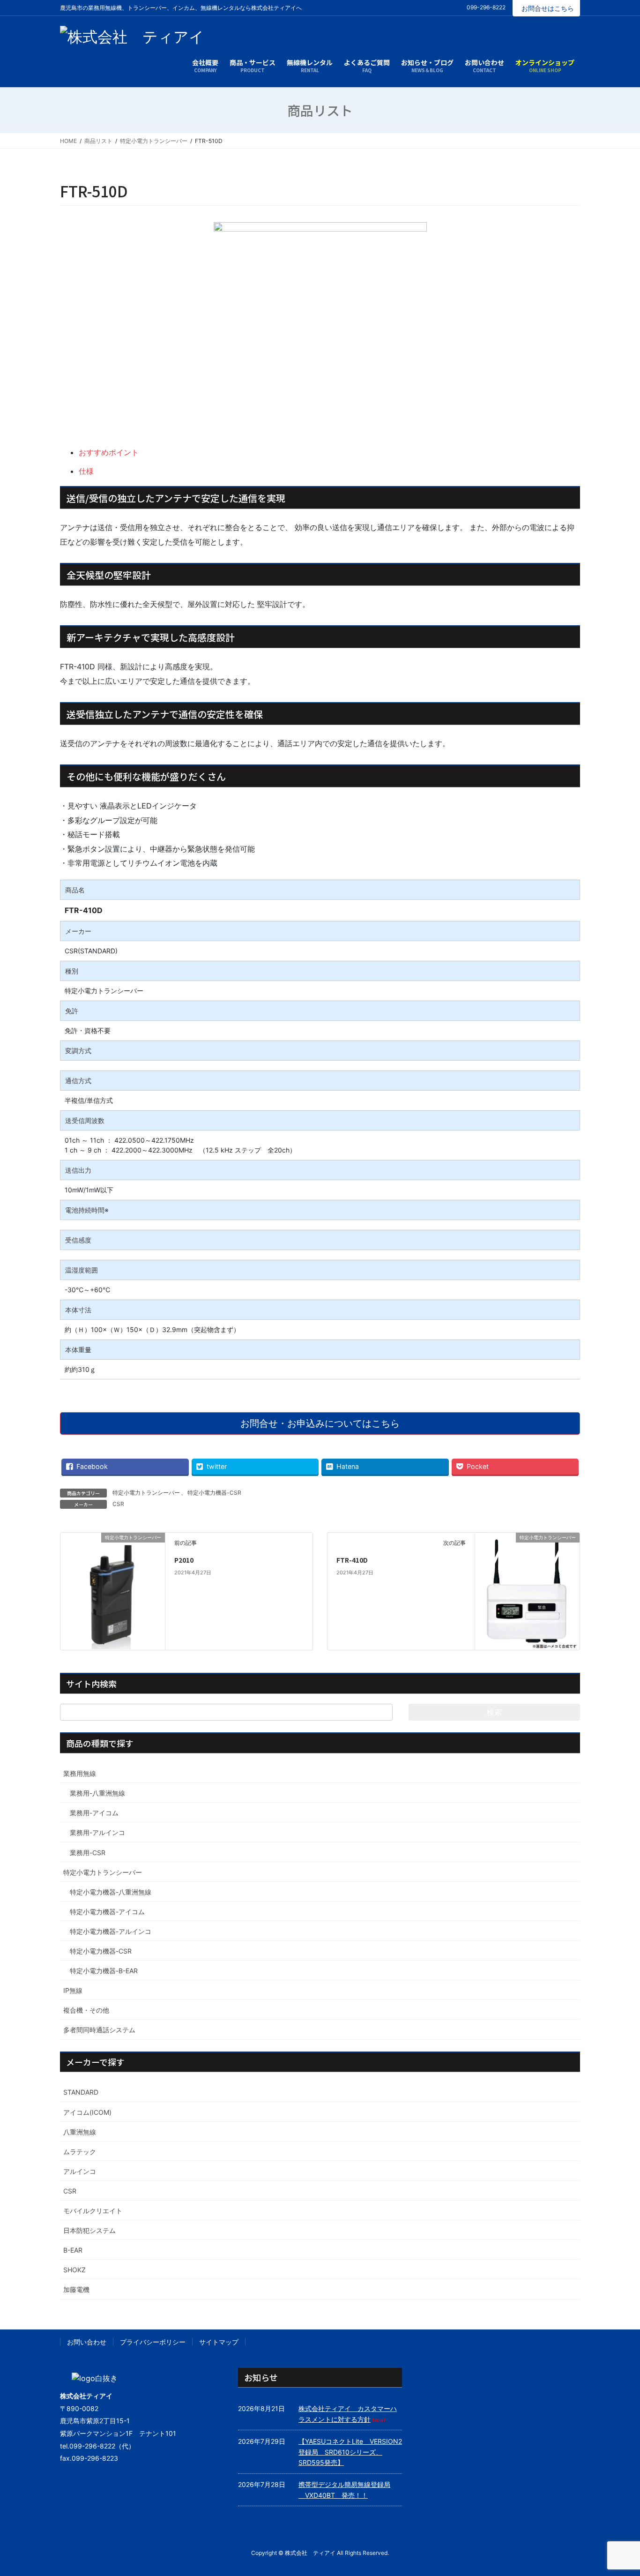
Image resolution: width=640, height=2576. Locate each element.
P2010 (184, 1560)
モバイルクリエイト (93, 2211)
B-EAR (73, 2250)
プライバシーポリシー (153, 2342)
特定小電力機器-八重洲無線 (111, 1892)
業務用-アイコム (94, 1813)
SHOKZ (74, 2270)
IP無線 (73, 1990)
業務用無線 (80, 1773)
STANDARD (81, 2092)
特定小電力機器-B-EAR (104, 1971)
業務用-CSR (88, 1853)
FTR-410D (352, 1560)
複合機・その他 (86, 2010)
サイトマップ (219, 2342)
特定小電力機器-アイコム (107, 1912)
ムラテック (80, 2152)
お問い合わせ (87, 2342)
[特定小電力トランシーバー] (113, 1575)
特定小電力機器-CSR (214, 1493)
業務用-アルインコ (97, 1832)
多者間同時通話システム (99, 2030)
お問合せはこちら (548, 8)
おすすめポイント (109, 452)
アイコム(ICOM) (87, 2112)
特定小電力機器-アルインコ (111, 1931)
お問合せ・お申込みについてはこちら (320, 1423)
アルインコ (80, 2171)
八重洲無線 (80, 2132)
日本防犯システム (89, 2230)
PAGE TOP (616, 2490)
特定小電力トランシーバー (146, 1493)
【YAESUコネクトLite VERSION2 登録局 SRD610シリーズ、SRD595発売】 (353, 2452)
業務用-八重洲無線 (97, 1793)
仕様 (86, 471)
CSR (118, 1504)
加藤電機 (76, 2289)
